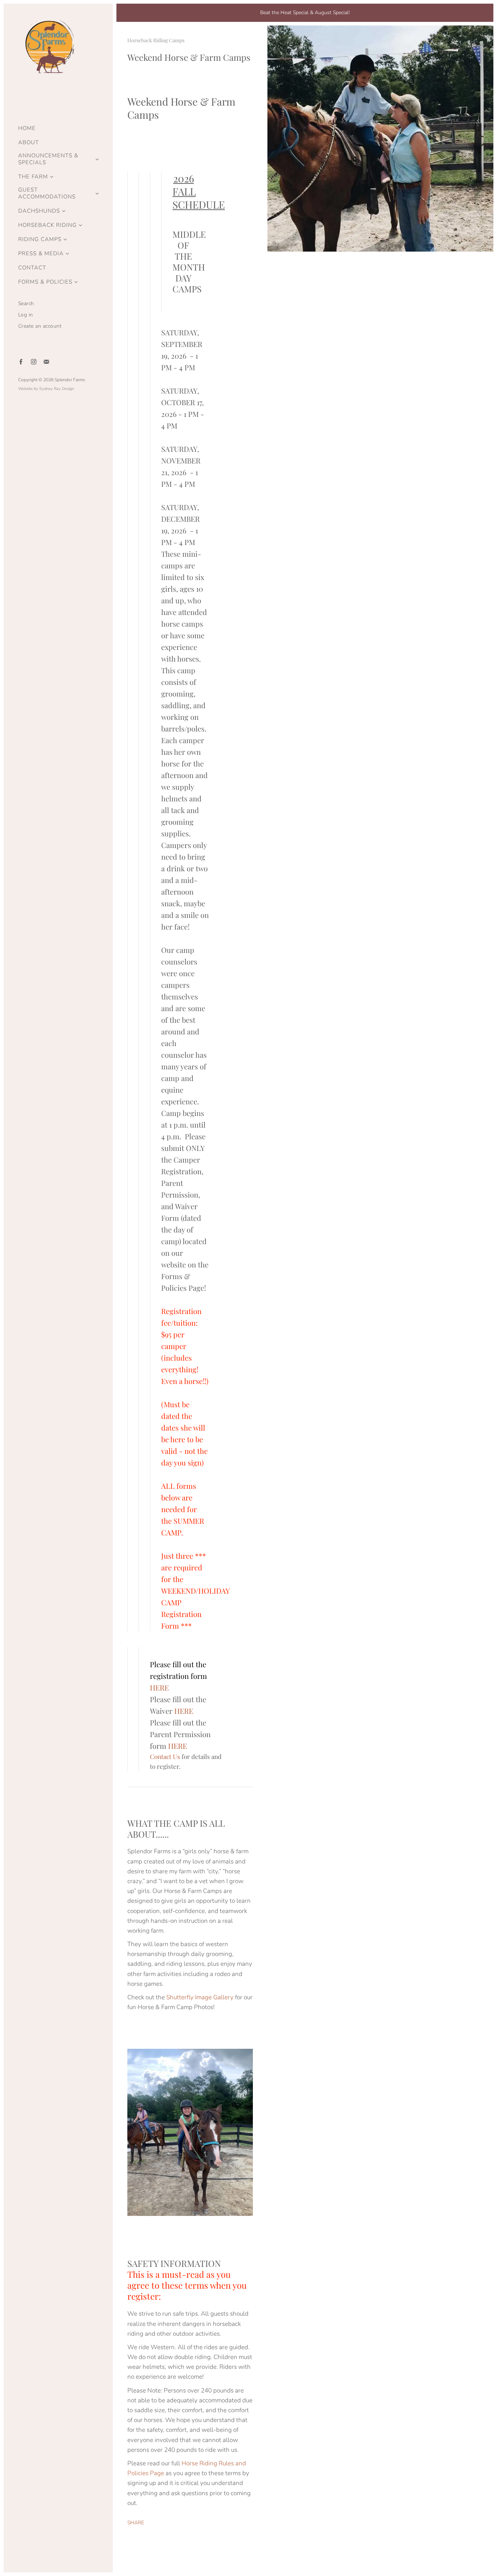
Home (27, 128)
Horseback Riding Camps (156, 40)
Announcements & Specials (48, 159)
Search (26, 303)
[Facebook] (21, 362)
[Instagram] (34, 362)
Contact (32, 268)
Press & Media (41, 254)
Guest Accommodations (47, 193)
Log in (26, 315)
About (29, 143)
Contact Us (165, 1756)
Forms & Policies (45, 282)
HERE (184, 1711)
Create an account (40, 326)
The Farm (33, 177)
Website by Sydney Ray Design (46, 389)
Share (136, 2523)
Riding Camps (40, 239)
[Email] (46, 362)
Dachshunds (39, 211)
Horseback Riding (47, 225)
